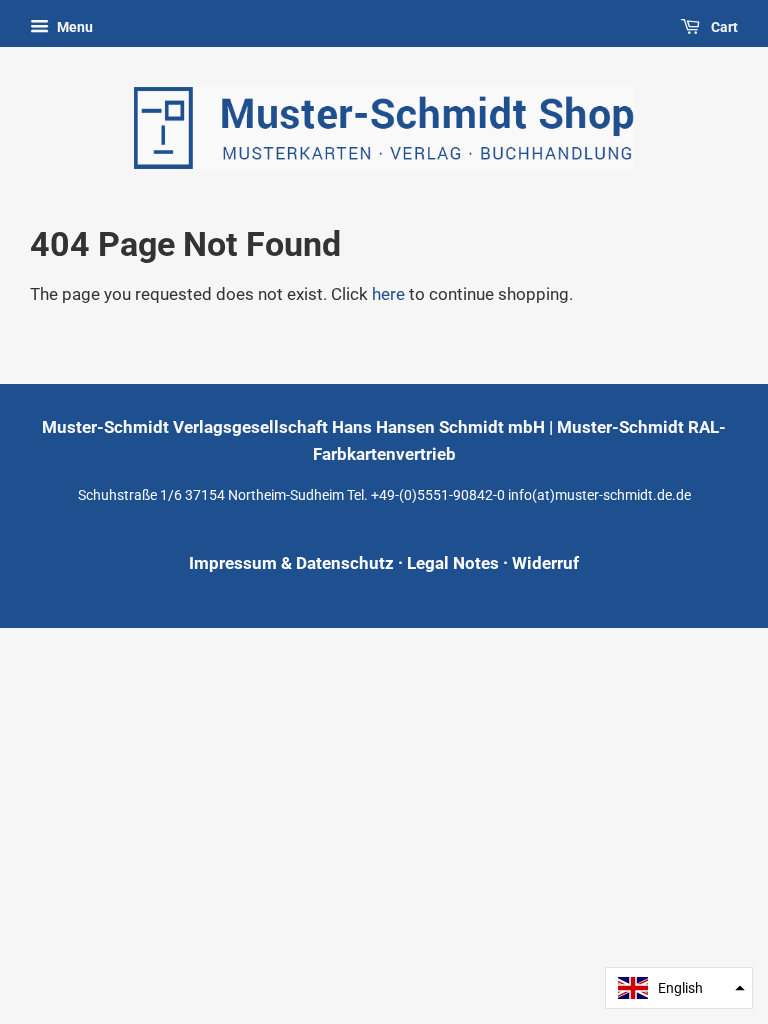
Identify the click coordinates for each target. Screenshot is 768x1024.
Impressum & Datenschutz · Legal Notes (344, 563)
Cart (723, 27)
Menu (73, 27)
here (388, 294)
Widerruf (545, 563)
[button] (679, 988)
